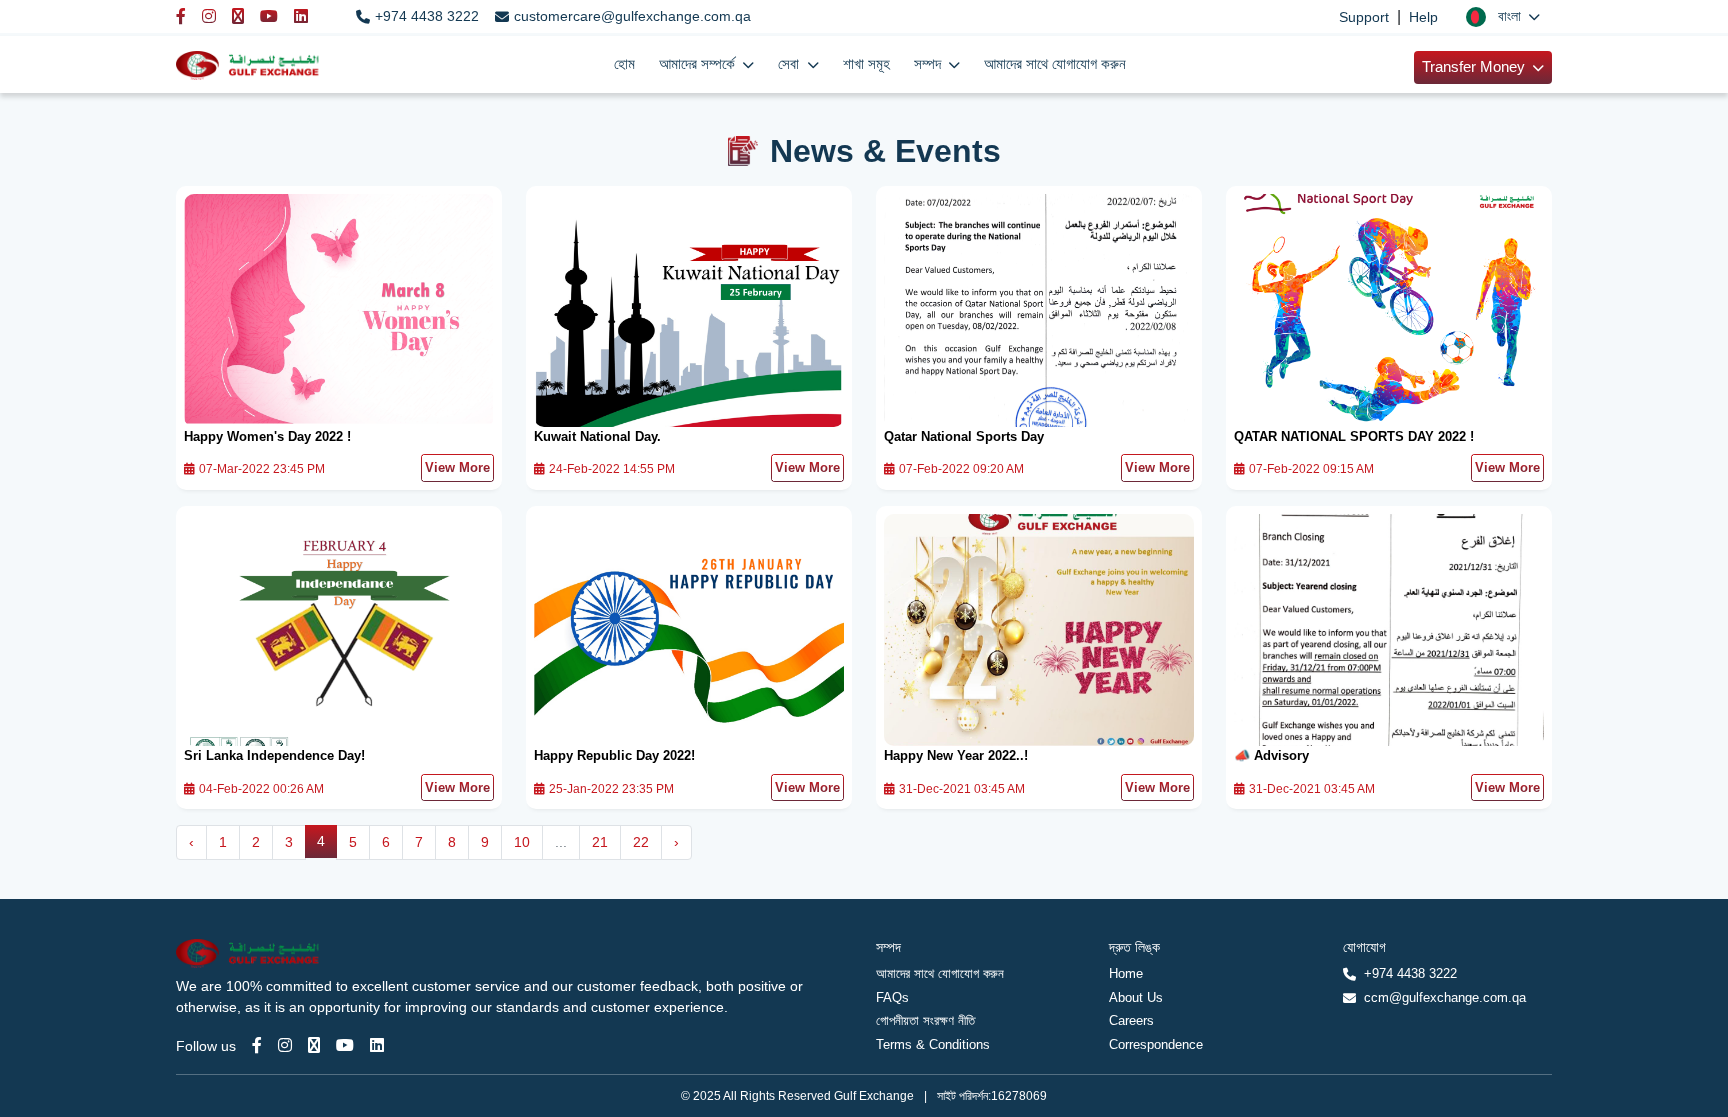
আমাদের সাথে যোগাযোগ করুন (1055, 64)
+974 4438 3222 (427, 16)
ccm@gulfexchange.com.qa (1445, 997)
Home (1126, 973)
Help (1423, 17)
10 (522, 842)
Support (1364, 17)
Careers (1131, 1020)
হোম (624, 64)
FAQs (892, 997)
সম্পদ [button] (929, 64)
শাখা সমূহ (866, 64)
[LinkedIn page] (377, 1045)
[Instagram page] (285, 1045)
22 (641, 842)
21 (600, 842)
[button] (1503, 16)
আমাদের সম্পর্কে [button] (699, 64)
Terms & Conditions (933, 1044)
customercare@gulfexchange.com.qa (632, 16)
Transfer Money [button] (1475, 67)
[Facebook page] (257, 1045)
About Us (1136, 997)
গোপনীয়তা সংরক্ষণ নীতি (925, 1020)
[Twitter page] (314, 1045)
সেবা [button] (790, 64)
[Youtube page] (345, 1045)
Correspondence (1156, 1044)
